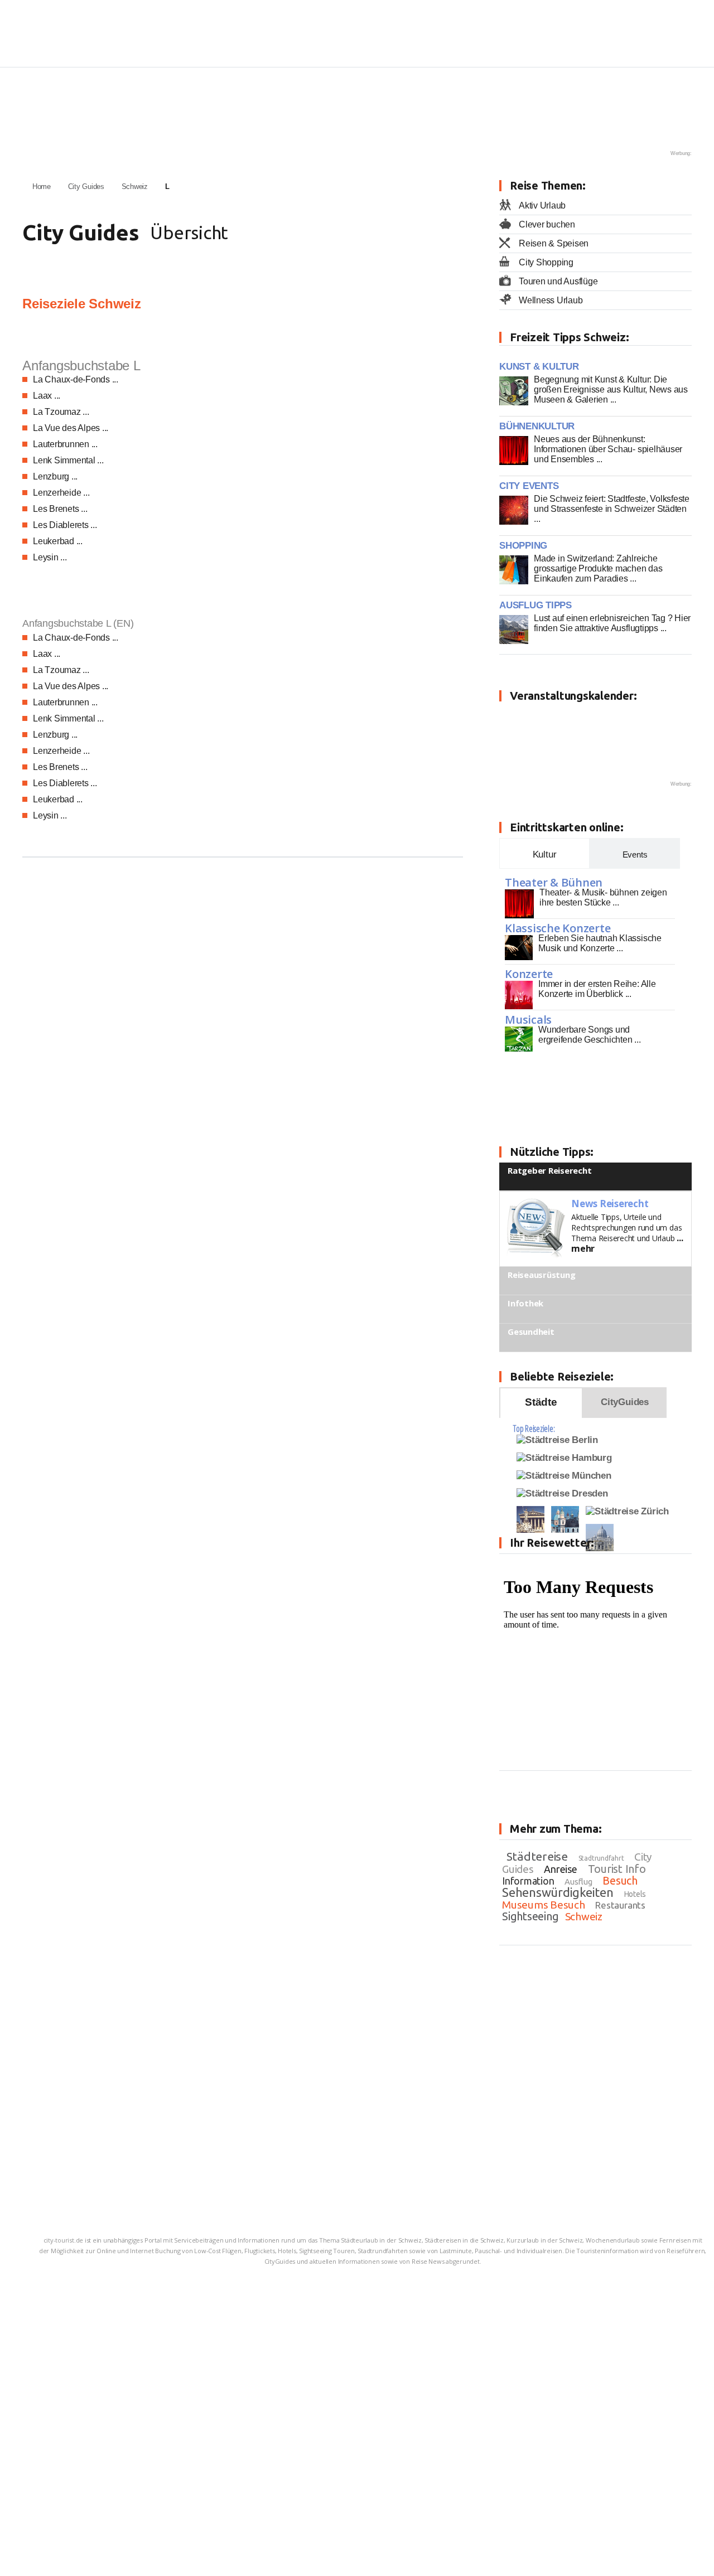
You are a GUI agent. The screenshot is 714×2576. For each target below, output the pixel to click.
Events (635, 854)
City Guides (86, 187)
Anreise (560, 1869)
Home (42, 187)
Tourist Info (617, 1869)
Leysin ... (50, 557)
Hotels (635, 1894)
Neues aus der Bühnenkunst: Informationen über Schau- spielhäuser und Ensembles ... (608, 449)
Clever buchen (547, 224)
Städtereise (537, 1856)
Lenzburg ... (55, 476)
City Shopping (546, 262)
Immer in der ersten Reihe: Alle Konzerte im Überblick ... (597, 989)
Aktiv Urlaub (542, 205)
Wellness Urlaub (551, 300)
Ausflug (578, 1882)
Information (528, 1881)
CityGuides (625, 1402)
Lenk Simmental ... (68, 460)
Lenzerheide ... (61, 493)
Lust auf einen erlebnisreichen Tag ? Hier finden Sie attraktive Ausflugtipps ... (612, 623)
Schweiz (135, 187)
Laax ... (47, 396)
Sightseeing (530, 1916)
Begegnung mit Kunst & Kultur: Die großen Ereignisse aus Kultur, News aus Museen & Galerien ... (611, 389)
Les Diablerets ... (65, 525)
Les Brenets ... (60, 509)
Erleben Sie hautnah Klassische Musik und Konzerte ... (600, 943)
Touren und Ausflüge (558, 281)
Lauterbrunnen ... (65, 444)
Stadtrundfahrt (601, 1858)
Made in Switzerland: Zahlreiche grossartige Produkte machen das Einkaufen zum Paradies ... (598, 568)
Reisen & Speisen (554, 243)
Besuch (620, 1880)
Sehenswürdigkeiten (558, 1892)
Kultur (545, 854)
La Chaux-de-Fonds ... (76, 379)
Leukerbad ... (58, 541)
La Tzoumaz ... (61, 412)
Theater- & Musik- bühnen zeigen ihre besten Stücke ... (603, 897)
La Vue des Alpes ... (71, 428)
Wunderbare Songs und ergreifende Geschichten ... (590, 1035)
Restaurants (620, 1905)
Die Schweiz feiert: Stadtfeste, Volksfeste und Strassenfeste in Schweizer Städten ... (612, 509)
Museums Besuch (544, 1905)
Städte (541, 1402)
